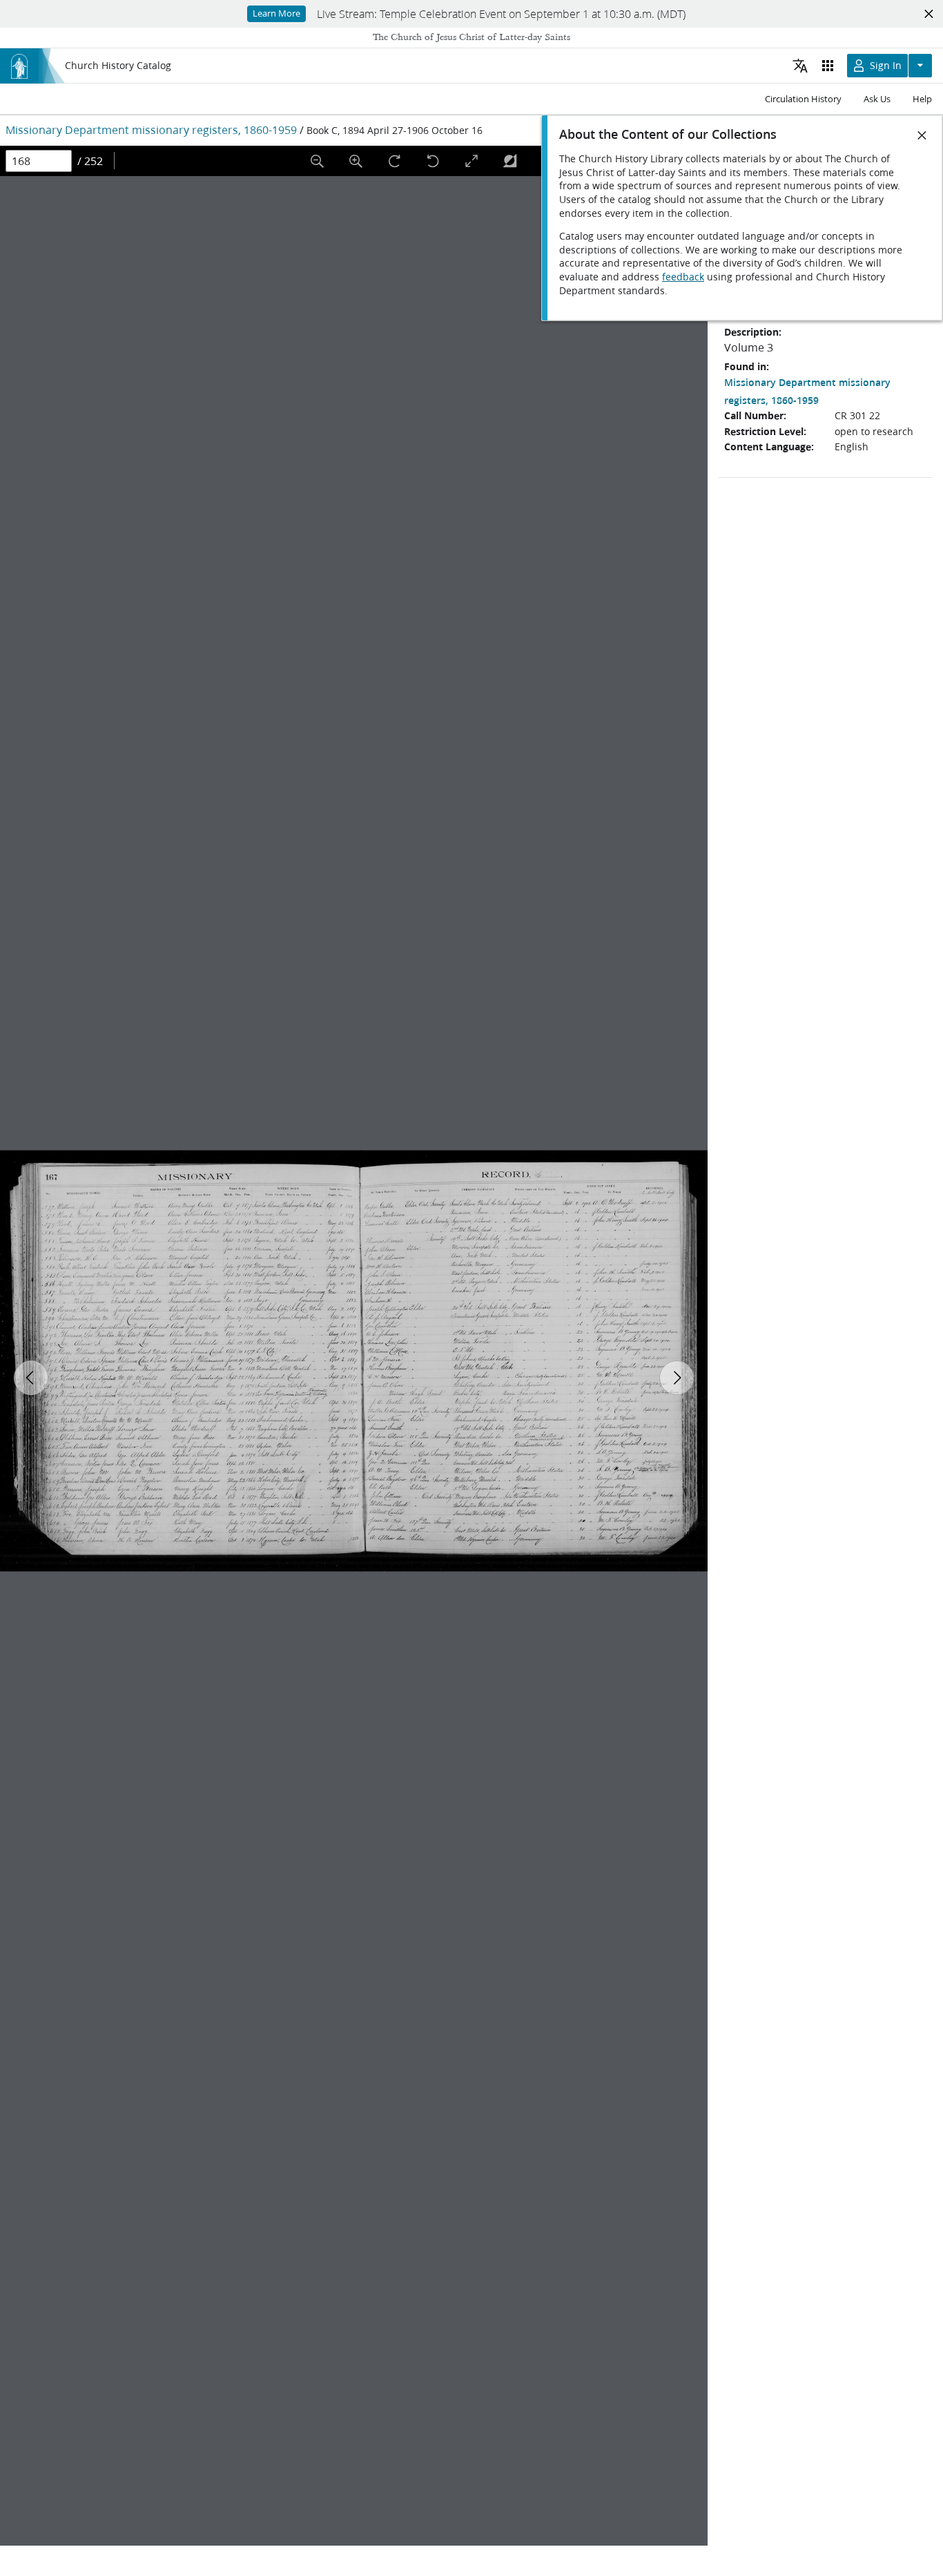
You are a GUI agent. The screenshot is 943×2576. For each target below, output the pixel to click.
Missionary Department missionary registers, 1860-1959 (151, 129)
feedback (683, 277)
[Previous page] (31, 1378)
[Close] (922, 135)
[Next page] (677, 1378)
